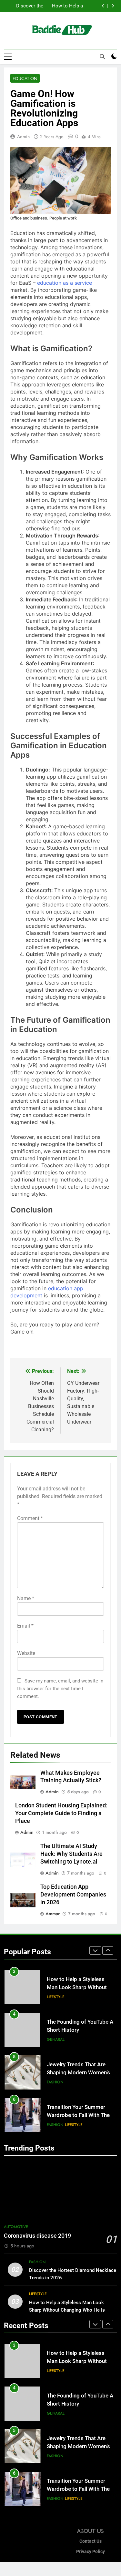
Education (25, 78)
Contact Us (91, 2541)
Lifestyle (56, 1997)
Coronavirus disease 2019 (37, 2236)
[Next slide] (113, 6)
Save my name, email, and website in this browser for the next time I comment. (60, 1689)
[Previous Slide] (103, 6)
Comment (30, 1518)
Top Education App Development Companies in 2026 (73, 1895)
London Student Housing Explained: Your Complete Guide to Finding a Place (61, 1813)
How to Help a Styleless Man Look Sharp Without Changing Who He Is (64, 6)
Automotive (16, 2227)
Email (25, 1626)
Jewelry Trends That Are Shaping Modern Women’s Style (78, 2073)
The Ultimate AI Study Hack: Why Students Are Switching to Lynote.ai (71, 1854)
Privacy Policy (91, 2552)
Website (26, 1653)
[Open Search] (102, 56)
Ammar (53, 1914)
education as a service (65, 283)
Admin (23, 137)
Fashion (55, 2082)
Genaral (56, 2039)
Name (26, 1598)
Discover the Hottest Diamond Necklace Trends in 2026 (25, 6)
